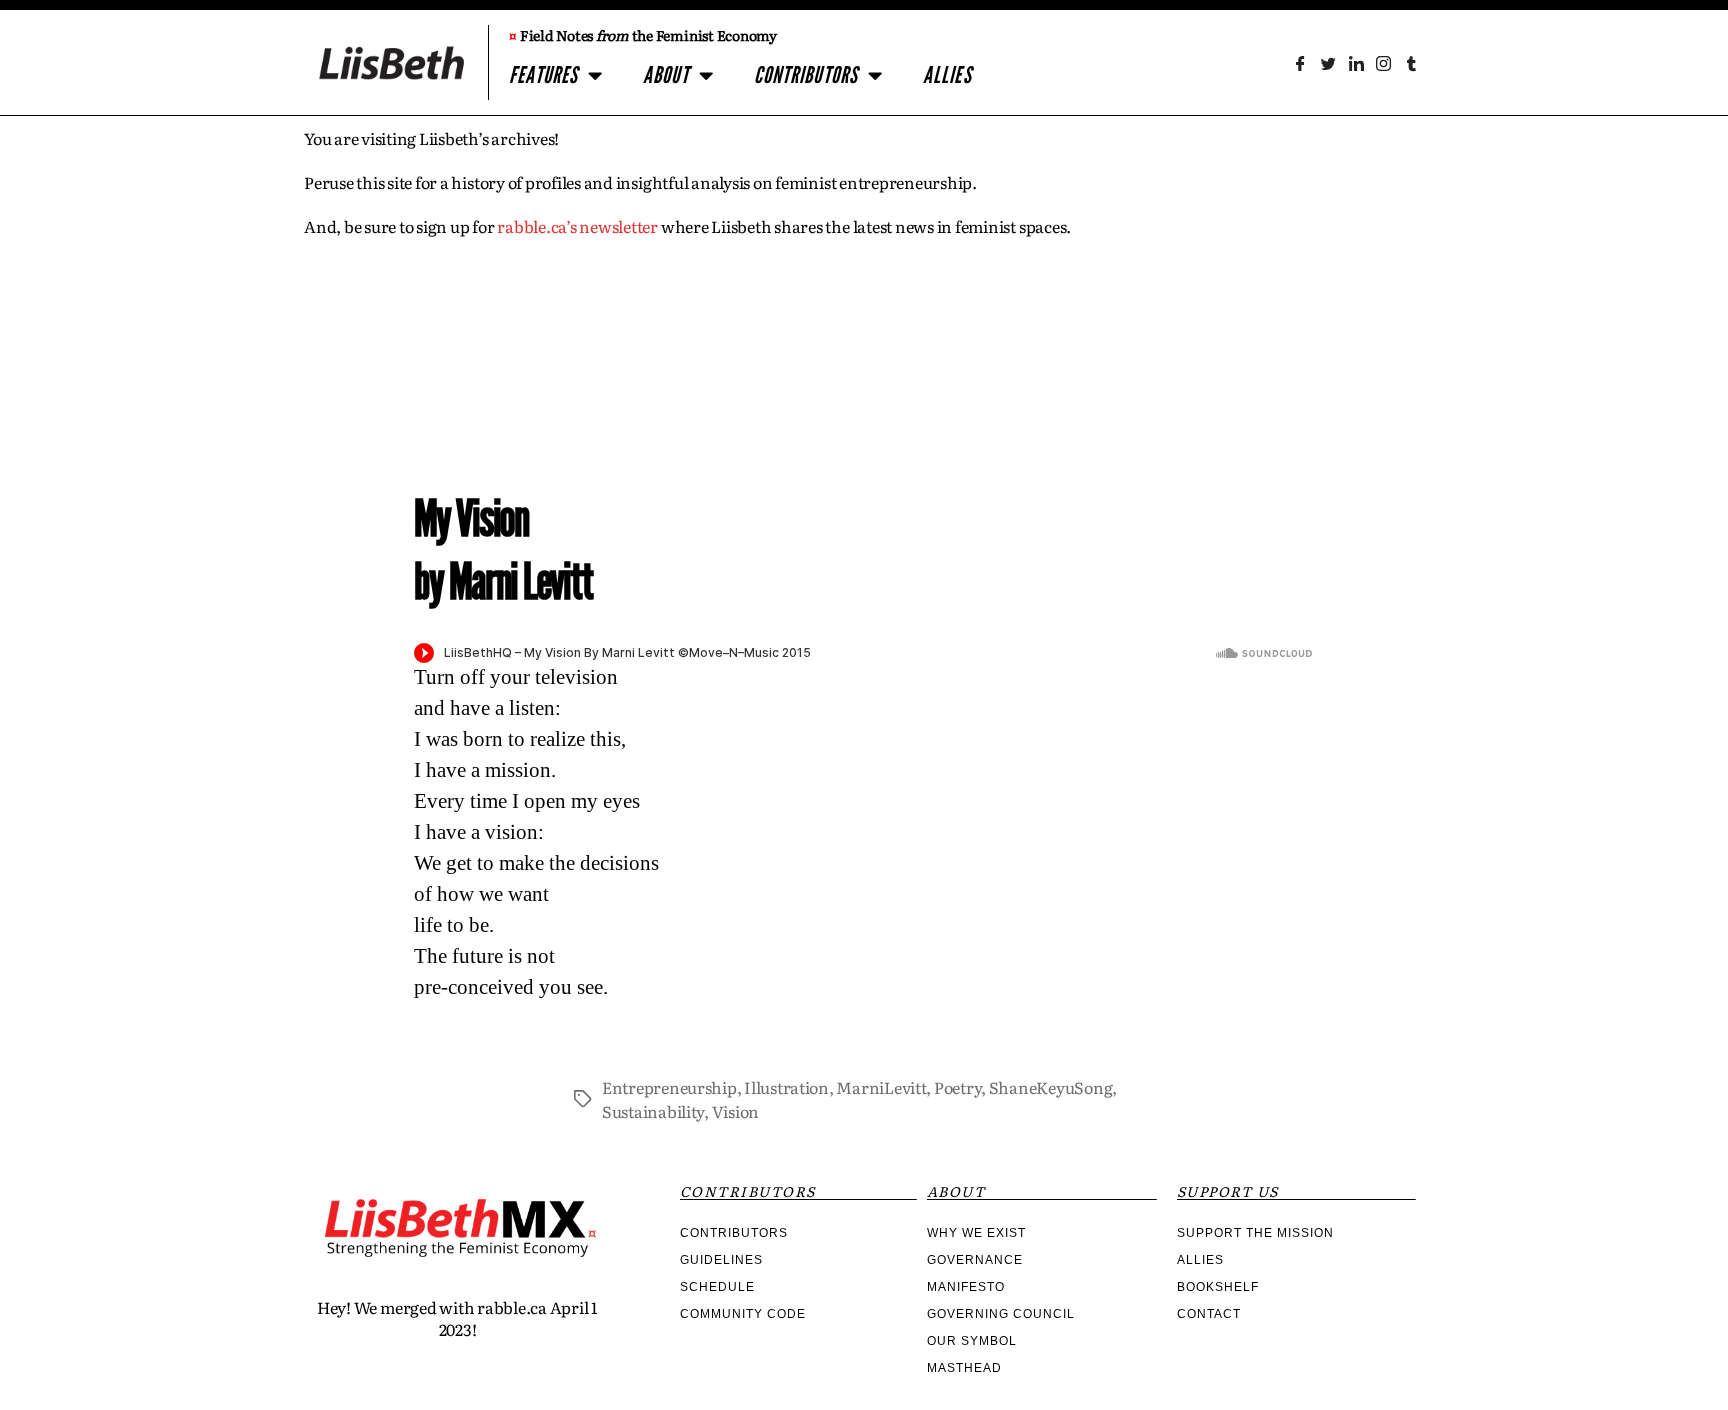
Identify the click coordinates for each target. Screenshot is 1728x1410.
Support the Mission (1255, 1233)
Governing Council (1001, 1314)
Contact (1209, 1314)
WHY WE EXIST (976, 1233)
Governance (975, 1260)
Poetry (957, 1087)
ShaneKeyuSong (1051, 1087)
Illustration (786, 1087)
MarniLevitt (881, 1087)
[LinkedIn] (1355, 63)
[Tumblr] (1411, 63)
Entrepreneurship (669, 1087)
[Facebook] (1300, 63)
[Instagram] (1383, 63)
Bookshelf (1218, 1287)
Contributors (806, 75)
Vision (735, 1111)
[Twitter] (1328, 63)
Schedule (717, 1287)
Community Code (743, 1314)
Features (543, 75)
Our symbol (972, 1341)
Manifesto (966, 1287)
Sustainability (653, 1111)
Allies (947, 75)
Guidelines (721, 1260)
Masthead (964, 1368)
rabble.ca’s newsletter (577, 226)
